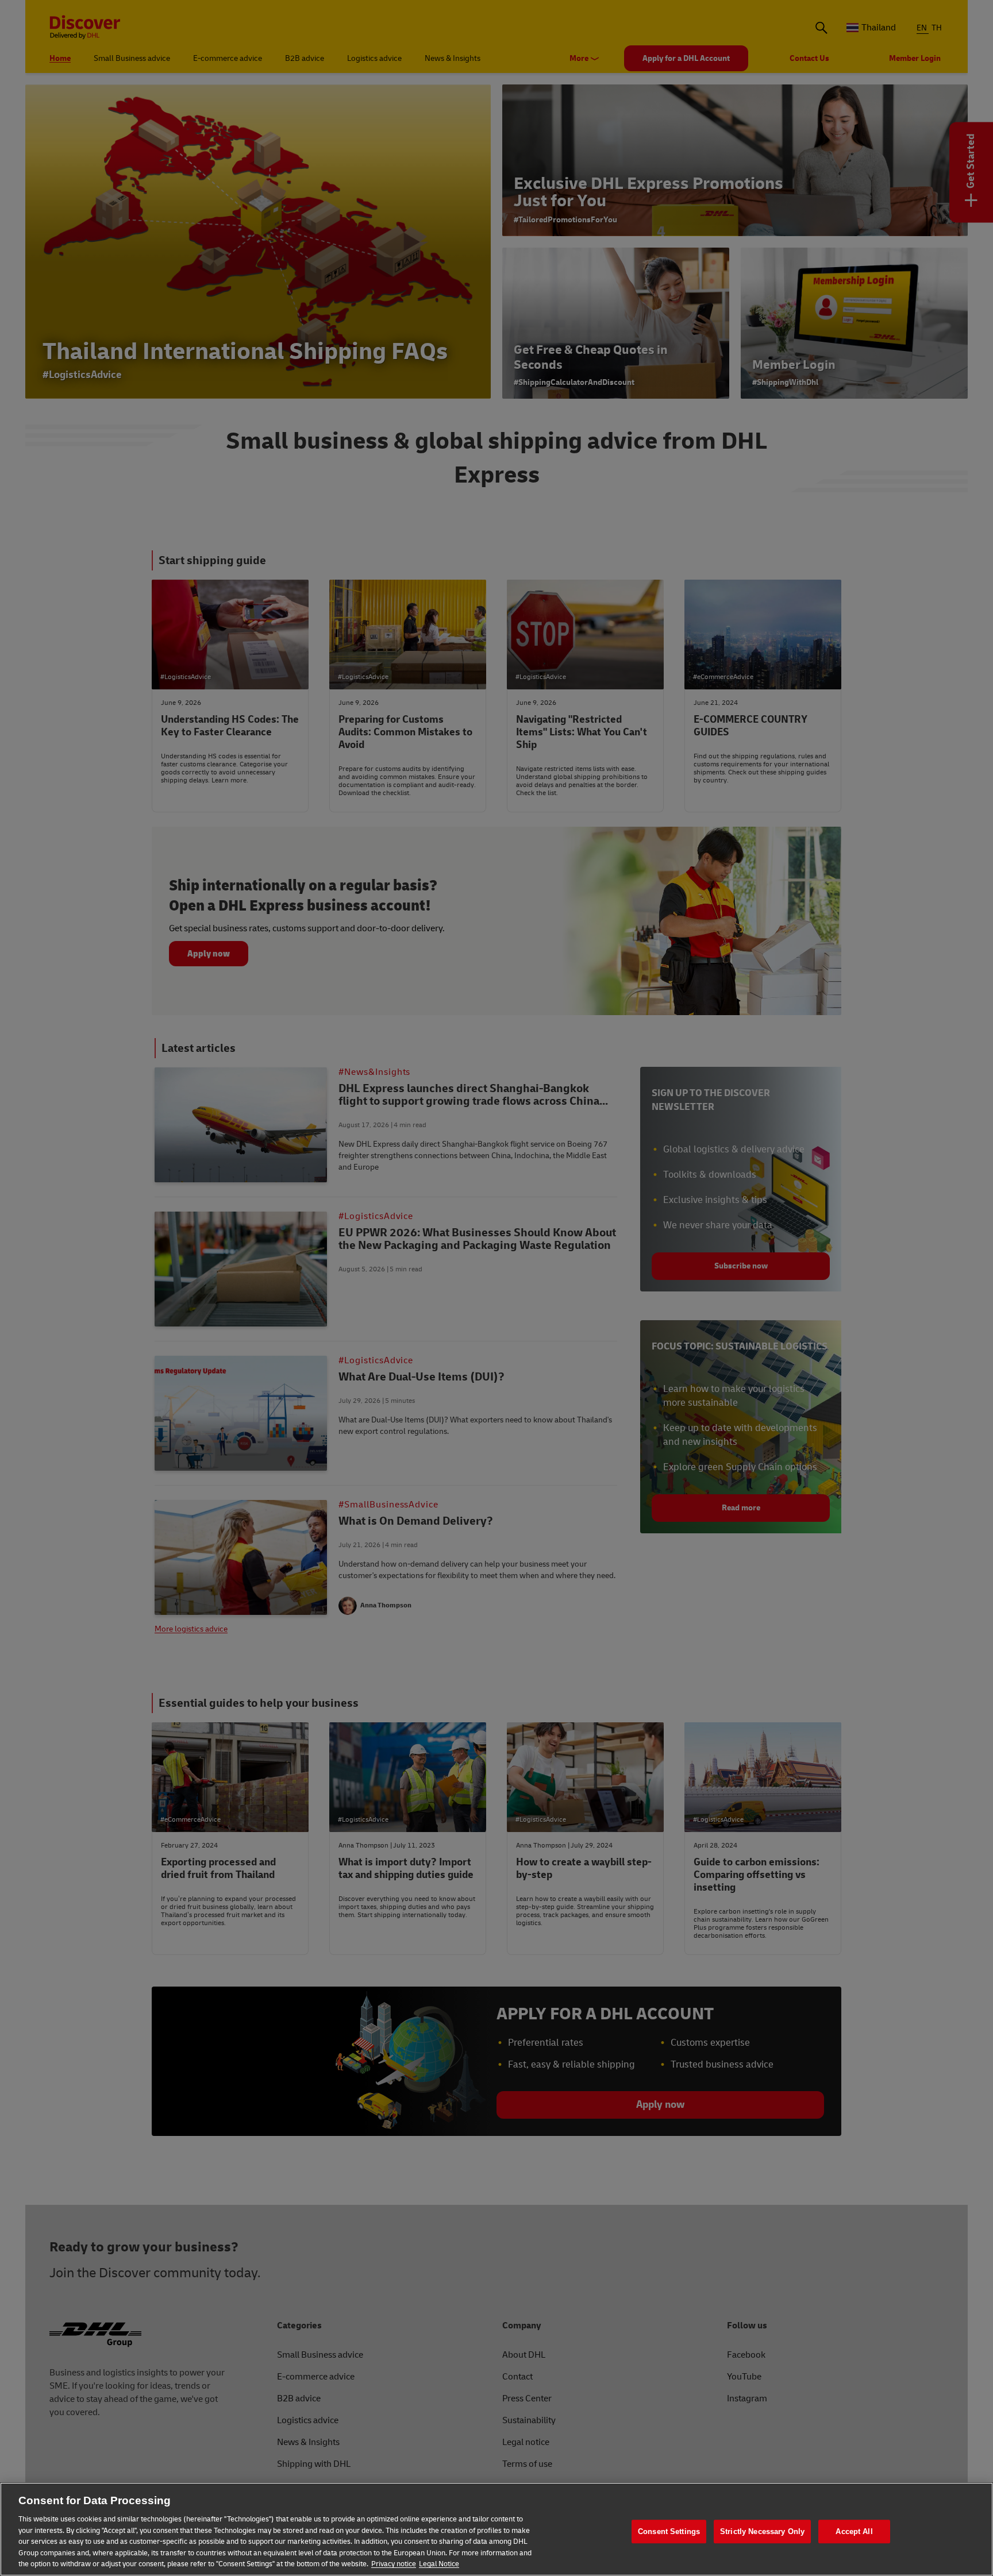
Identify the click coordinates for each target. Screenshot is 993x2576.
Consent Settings (669, 2531)
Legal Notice (439, 2564)
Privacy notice (394, 2564)
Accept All (854, 2531)
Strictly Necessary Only (762, 2531)
